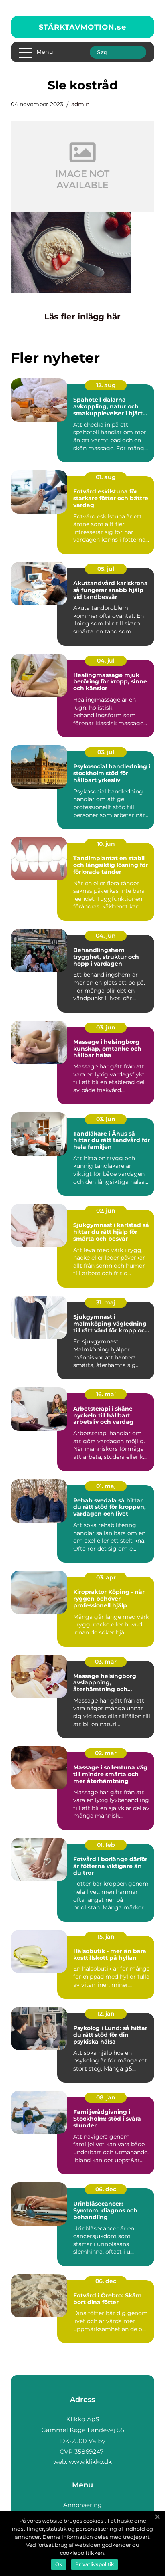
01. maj (106, 1486)
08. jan (106, 2097)
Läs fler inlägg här (82, 317)
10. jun (106, 844)
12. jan (106, 2014)
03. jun (106, 1027)
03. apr (106, 1577)
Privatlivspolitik (95, 2564)
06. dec (106, 2189)
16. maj (106, 1394)
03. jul (106, 752)
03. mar (106, 1662)
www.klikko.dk (90, 2462)
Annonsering (82, 2505)
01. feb (106, 1845)
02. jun (106, 1211)
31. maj (106, 1302)
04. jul (106, 661)
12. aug (106, 385)
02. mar (106, 1753)
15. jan (106, 1937)
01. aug (106, 477)
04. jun (106, 936)
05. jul (106, 569)
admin (80, 104)
